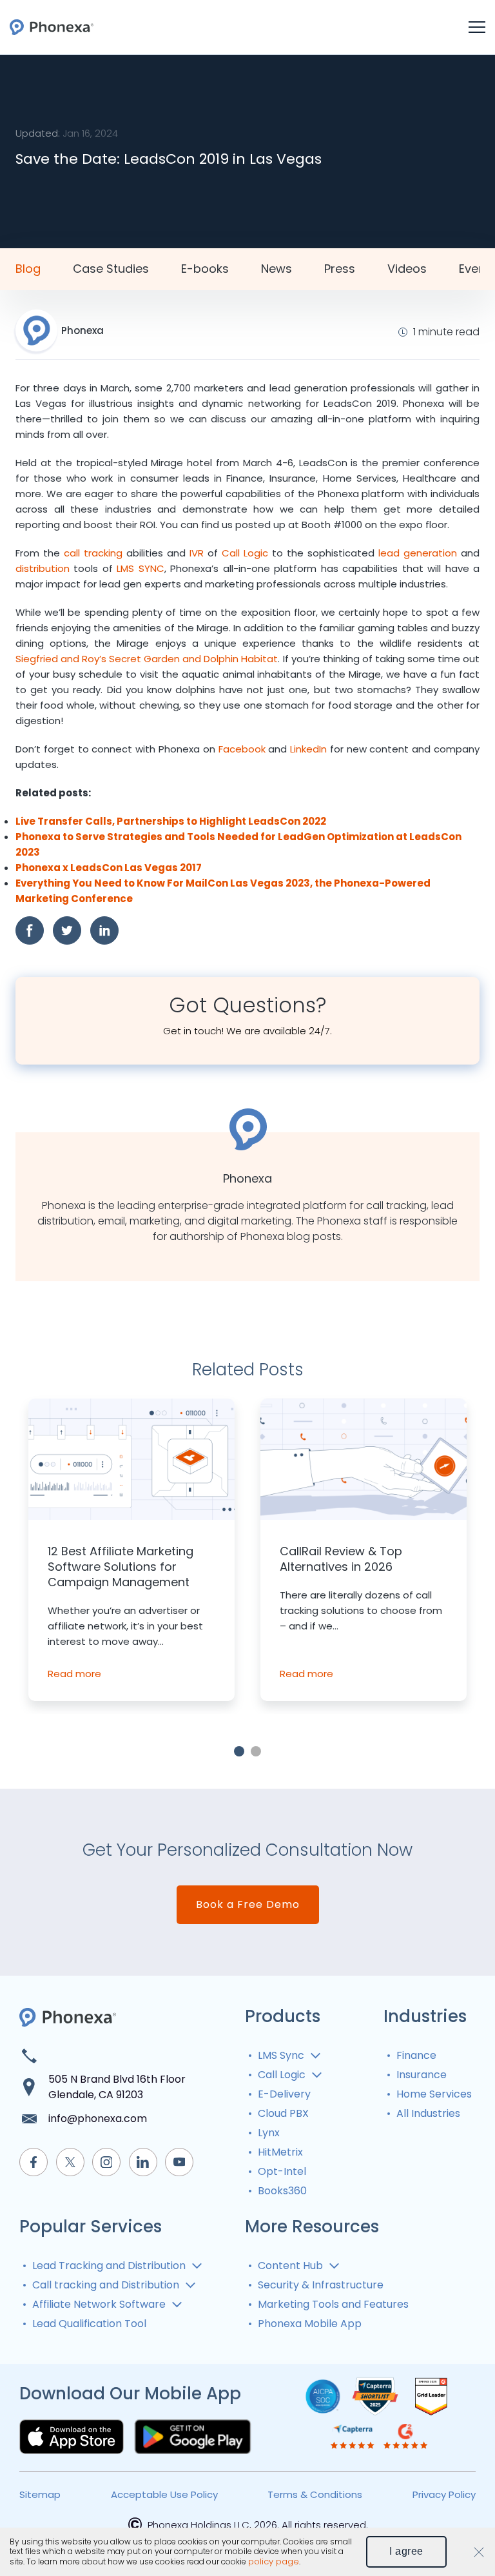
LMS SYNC (140, 568)
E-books (205, 269)
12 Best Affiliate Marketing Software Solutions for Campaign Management (121, 1567)
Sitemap (40, 2494)
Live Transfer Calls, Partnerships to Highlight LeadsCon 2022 (171, 821)
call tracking (93, 553)
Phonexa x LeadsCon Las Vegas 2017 (109, 868)
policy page (274, 2562)
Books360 (282, 2191)
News (277, 269)
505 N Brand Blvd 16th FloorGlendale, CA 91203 (117, 2087)
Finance (416, 2055)
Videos (407, 269)
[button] (239, 1751)
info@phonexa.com (98, 2119)
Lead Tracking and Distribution (109, 2266)
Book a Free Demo (248, 1904)
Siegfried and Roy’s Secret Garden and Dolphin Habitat (147, 659)
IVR (197, 553)
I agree (406, 2551)
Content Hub (290, 2266)
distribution (43, 568)
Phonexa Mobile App (310, 2324)
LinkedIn (308, 749)
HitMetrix (280, 2152)
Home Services (434, 2094)
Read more (74, 1674)
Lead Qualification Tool (89, 2324)
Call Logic (245, 553)
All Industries (428, 2113)
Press (340, 269)
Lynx (269, 2133)
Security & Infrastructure (321, 2285)
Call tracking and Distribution (106, 2285)
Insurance (422, 2075)
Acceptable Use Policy (164, 2494)
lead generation (418, 553)
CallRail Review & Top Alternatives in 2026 (341, 1559)
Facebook (242, 749)
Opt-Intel (282, 2171)
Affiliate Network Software (99, 2304)
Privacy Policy (444, 2494)
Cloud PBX (283, 2113)
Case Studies (111, 269)
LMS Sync (281, 2055)
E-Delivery (284, 2094)
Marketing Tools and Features (333, 2304)
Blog (28, 269)
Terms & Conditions (315, 2494)
